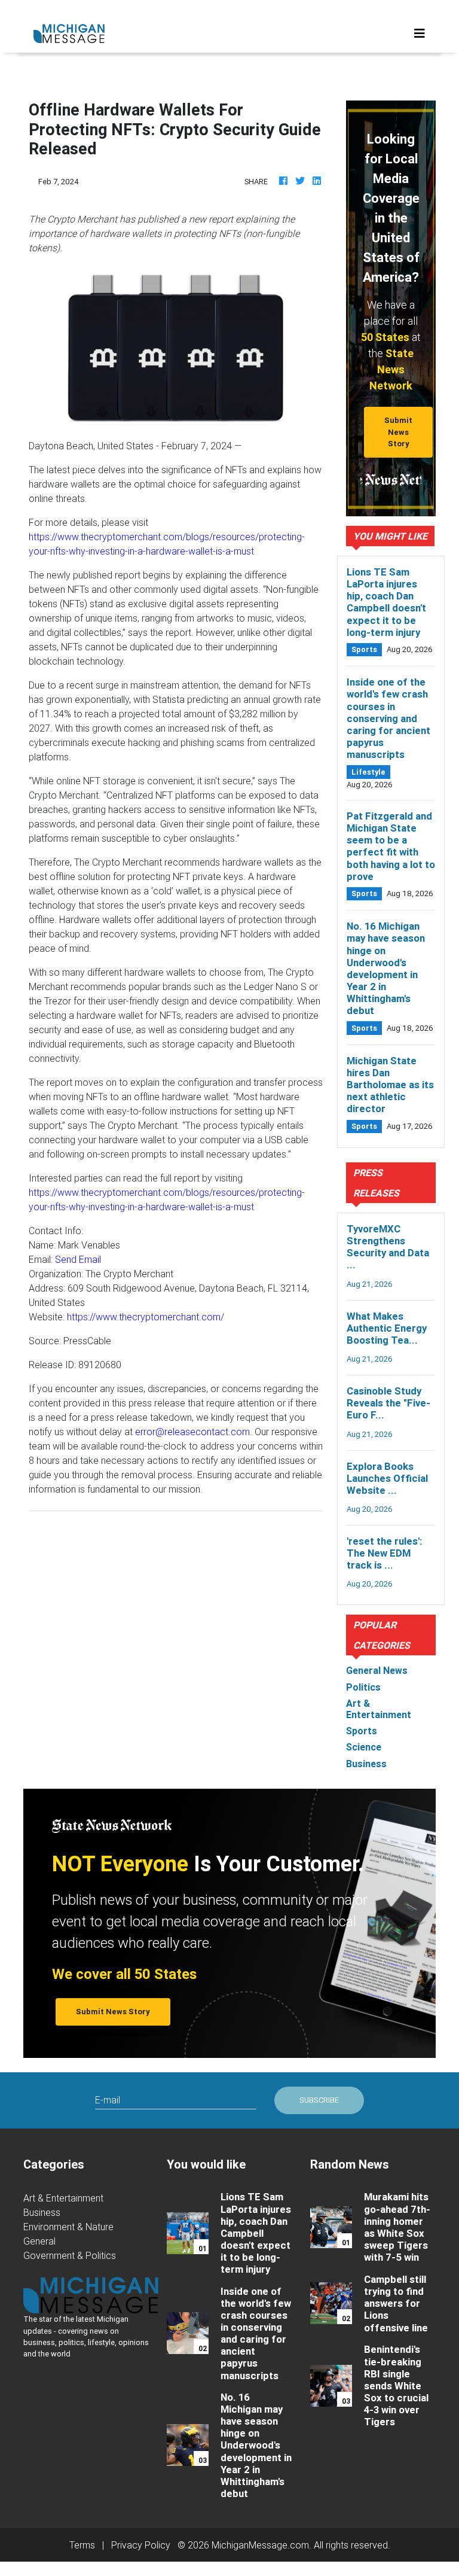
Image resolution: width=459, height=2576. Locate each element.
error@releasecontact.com (192, 1432)
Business (42, 2212)
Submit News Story (398, 432)
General (39, 2241)
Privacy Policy (141, 2545)
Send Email (78, 1259)
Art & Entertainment (63, 2198)
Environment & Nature (68, 2227)
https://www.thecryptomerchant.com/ (146, 1317)
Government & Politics (70, 2255)
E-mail (108, 2100)
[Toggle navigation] (420, 34)
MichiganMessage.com (260, 2545)
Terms (82, 2545)
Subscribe (319, 2100)
